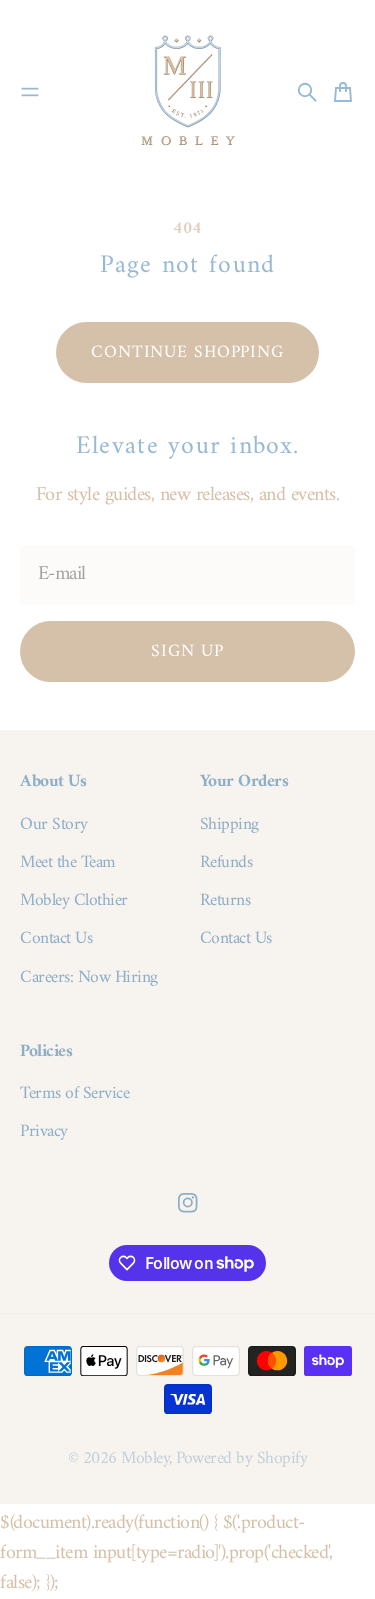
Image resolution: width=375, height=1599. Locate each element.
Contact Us (56, 939)
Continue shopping (187, 352)
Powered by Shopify (241, 1458)
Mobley (145, 1458)
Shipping (229, 825)
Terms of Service (74, 1094)
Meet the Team (68, 863)
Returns (225, 901)
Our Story (54, 825)
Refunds (226, 863)
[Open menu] (30, 92)
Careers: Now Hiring (89, 978)
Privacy (44, 1132)
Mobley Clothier (74, 901)
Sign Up (187, 651)
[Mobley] (188, 92)
